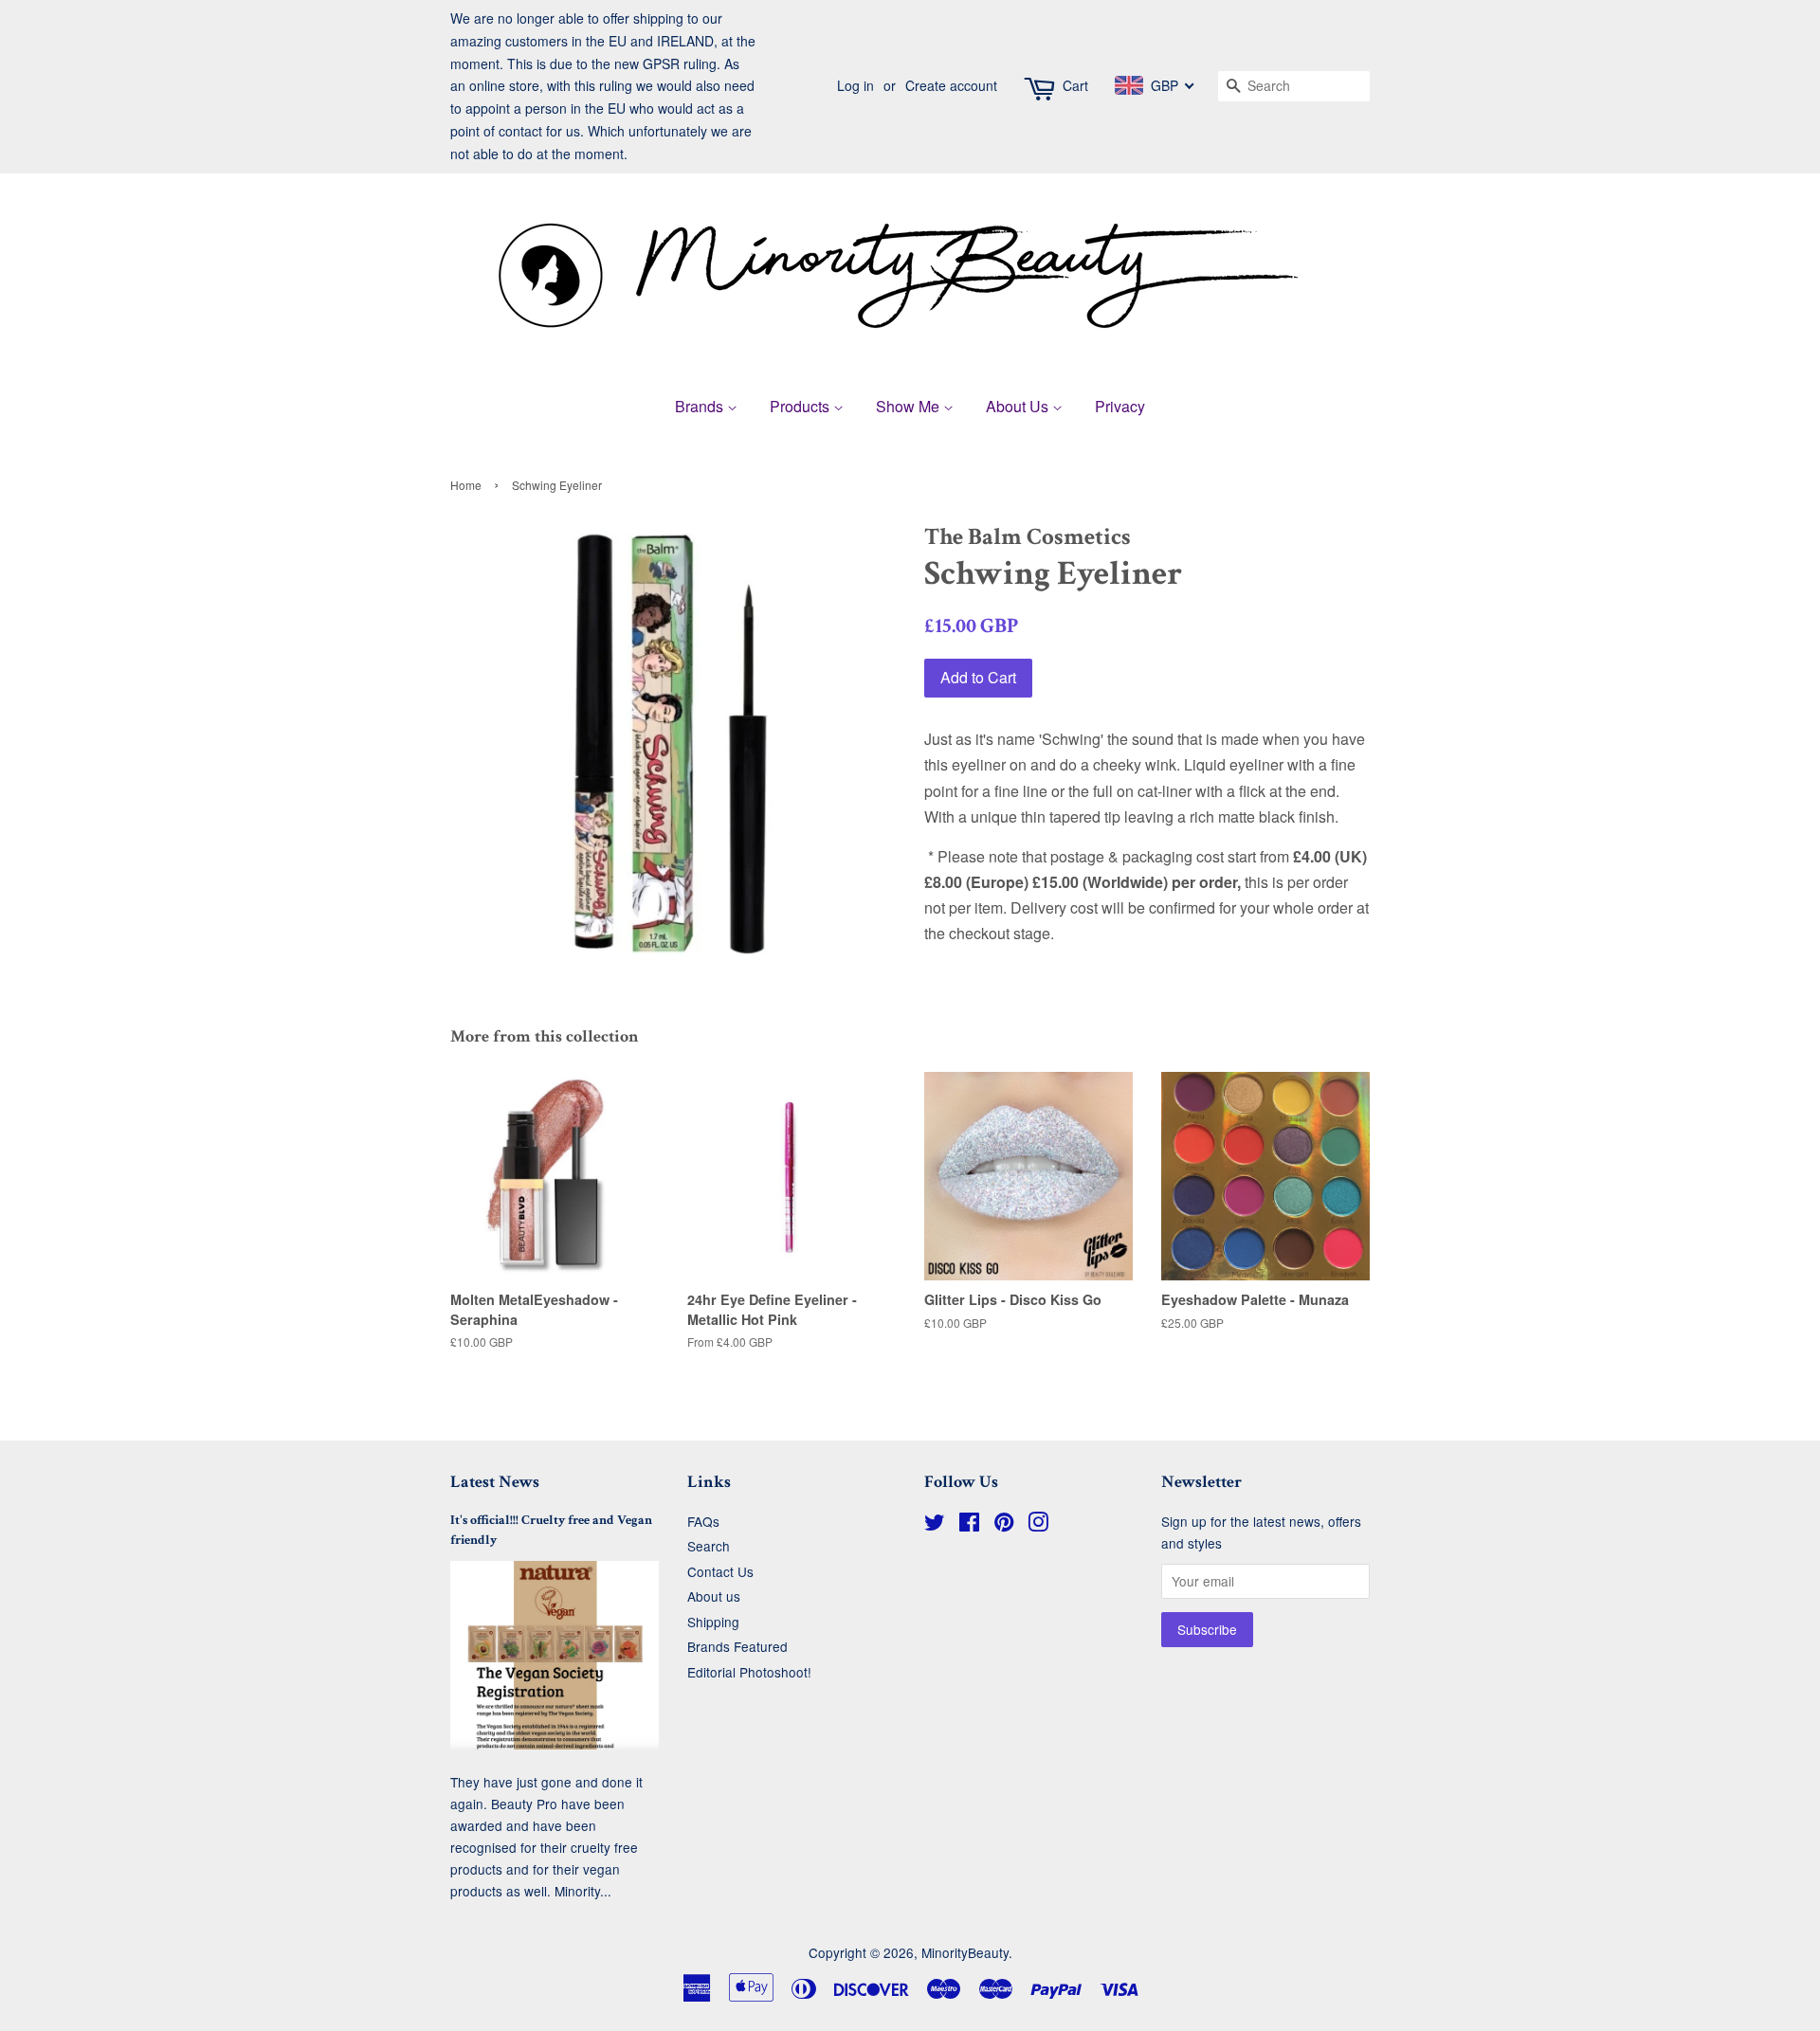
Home (466, 485)
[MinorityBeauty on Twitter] (935, 1525)
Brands (701, 406)
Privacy (1120, 406)
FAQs (703, 1521)
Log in (855, 85)
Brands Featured (737, 1646)
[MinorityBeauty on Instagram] (1038, 1525)
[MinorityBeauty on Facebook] (969, 1525)
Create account (951, 85)
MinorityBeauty (965, 1952)
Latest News (495, 1482)
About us (714, 1596)
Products (801, 406)
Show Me (910, 406)
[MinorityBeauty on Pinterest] (1004, 1525)
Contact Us (720, 1571)
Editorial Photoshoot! (749, 1672)
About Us (1019, 406)
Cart (1075, 85)
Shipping (713, 1622)
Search (709, 1546)
